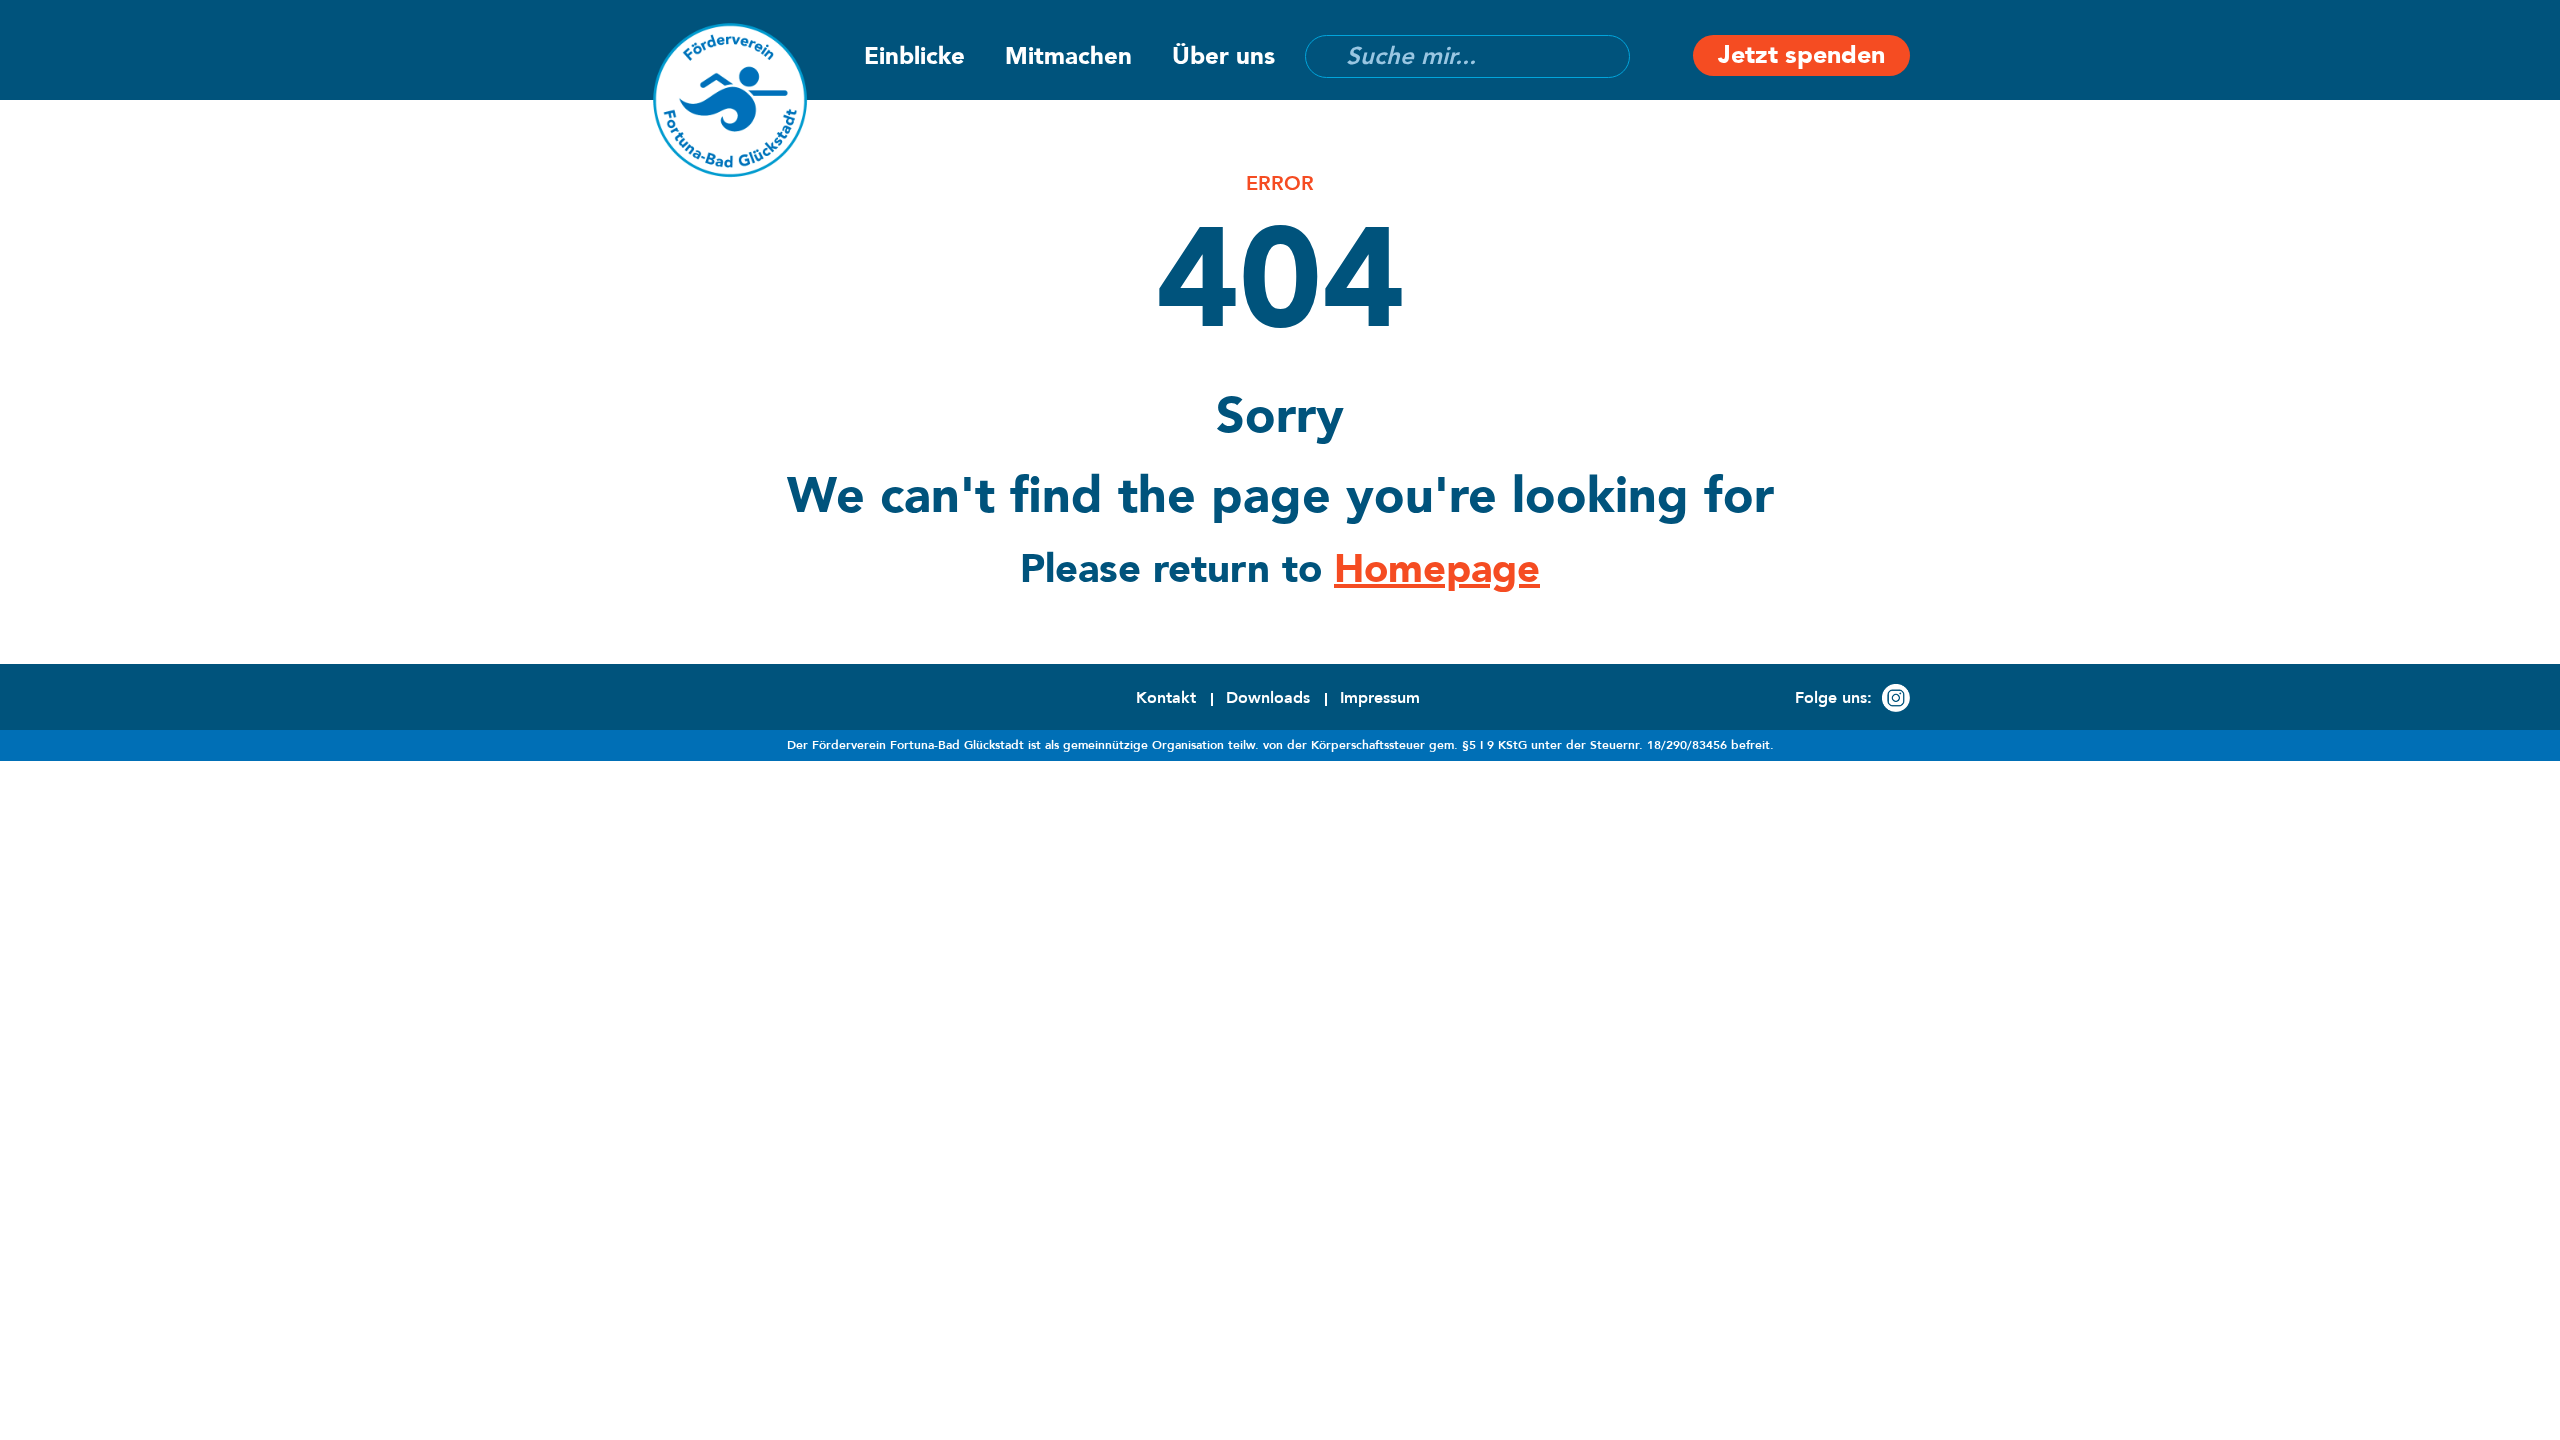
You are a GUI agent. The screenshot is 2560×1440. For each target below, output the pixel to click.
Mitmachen (1068, 56)
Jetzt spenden (1801, 55)
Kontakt (1166, 698)
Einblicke (914, 56)
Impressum (1380, 698)
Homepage (1437, 569)
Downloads (1268, 698)
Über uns (1223, 56)
